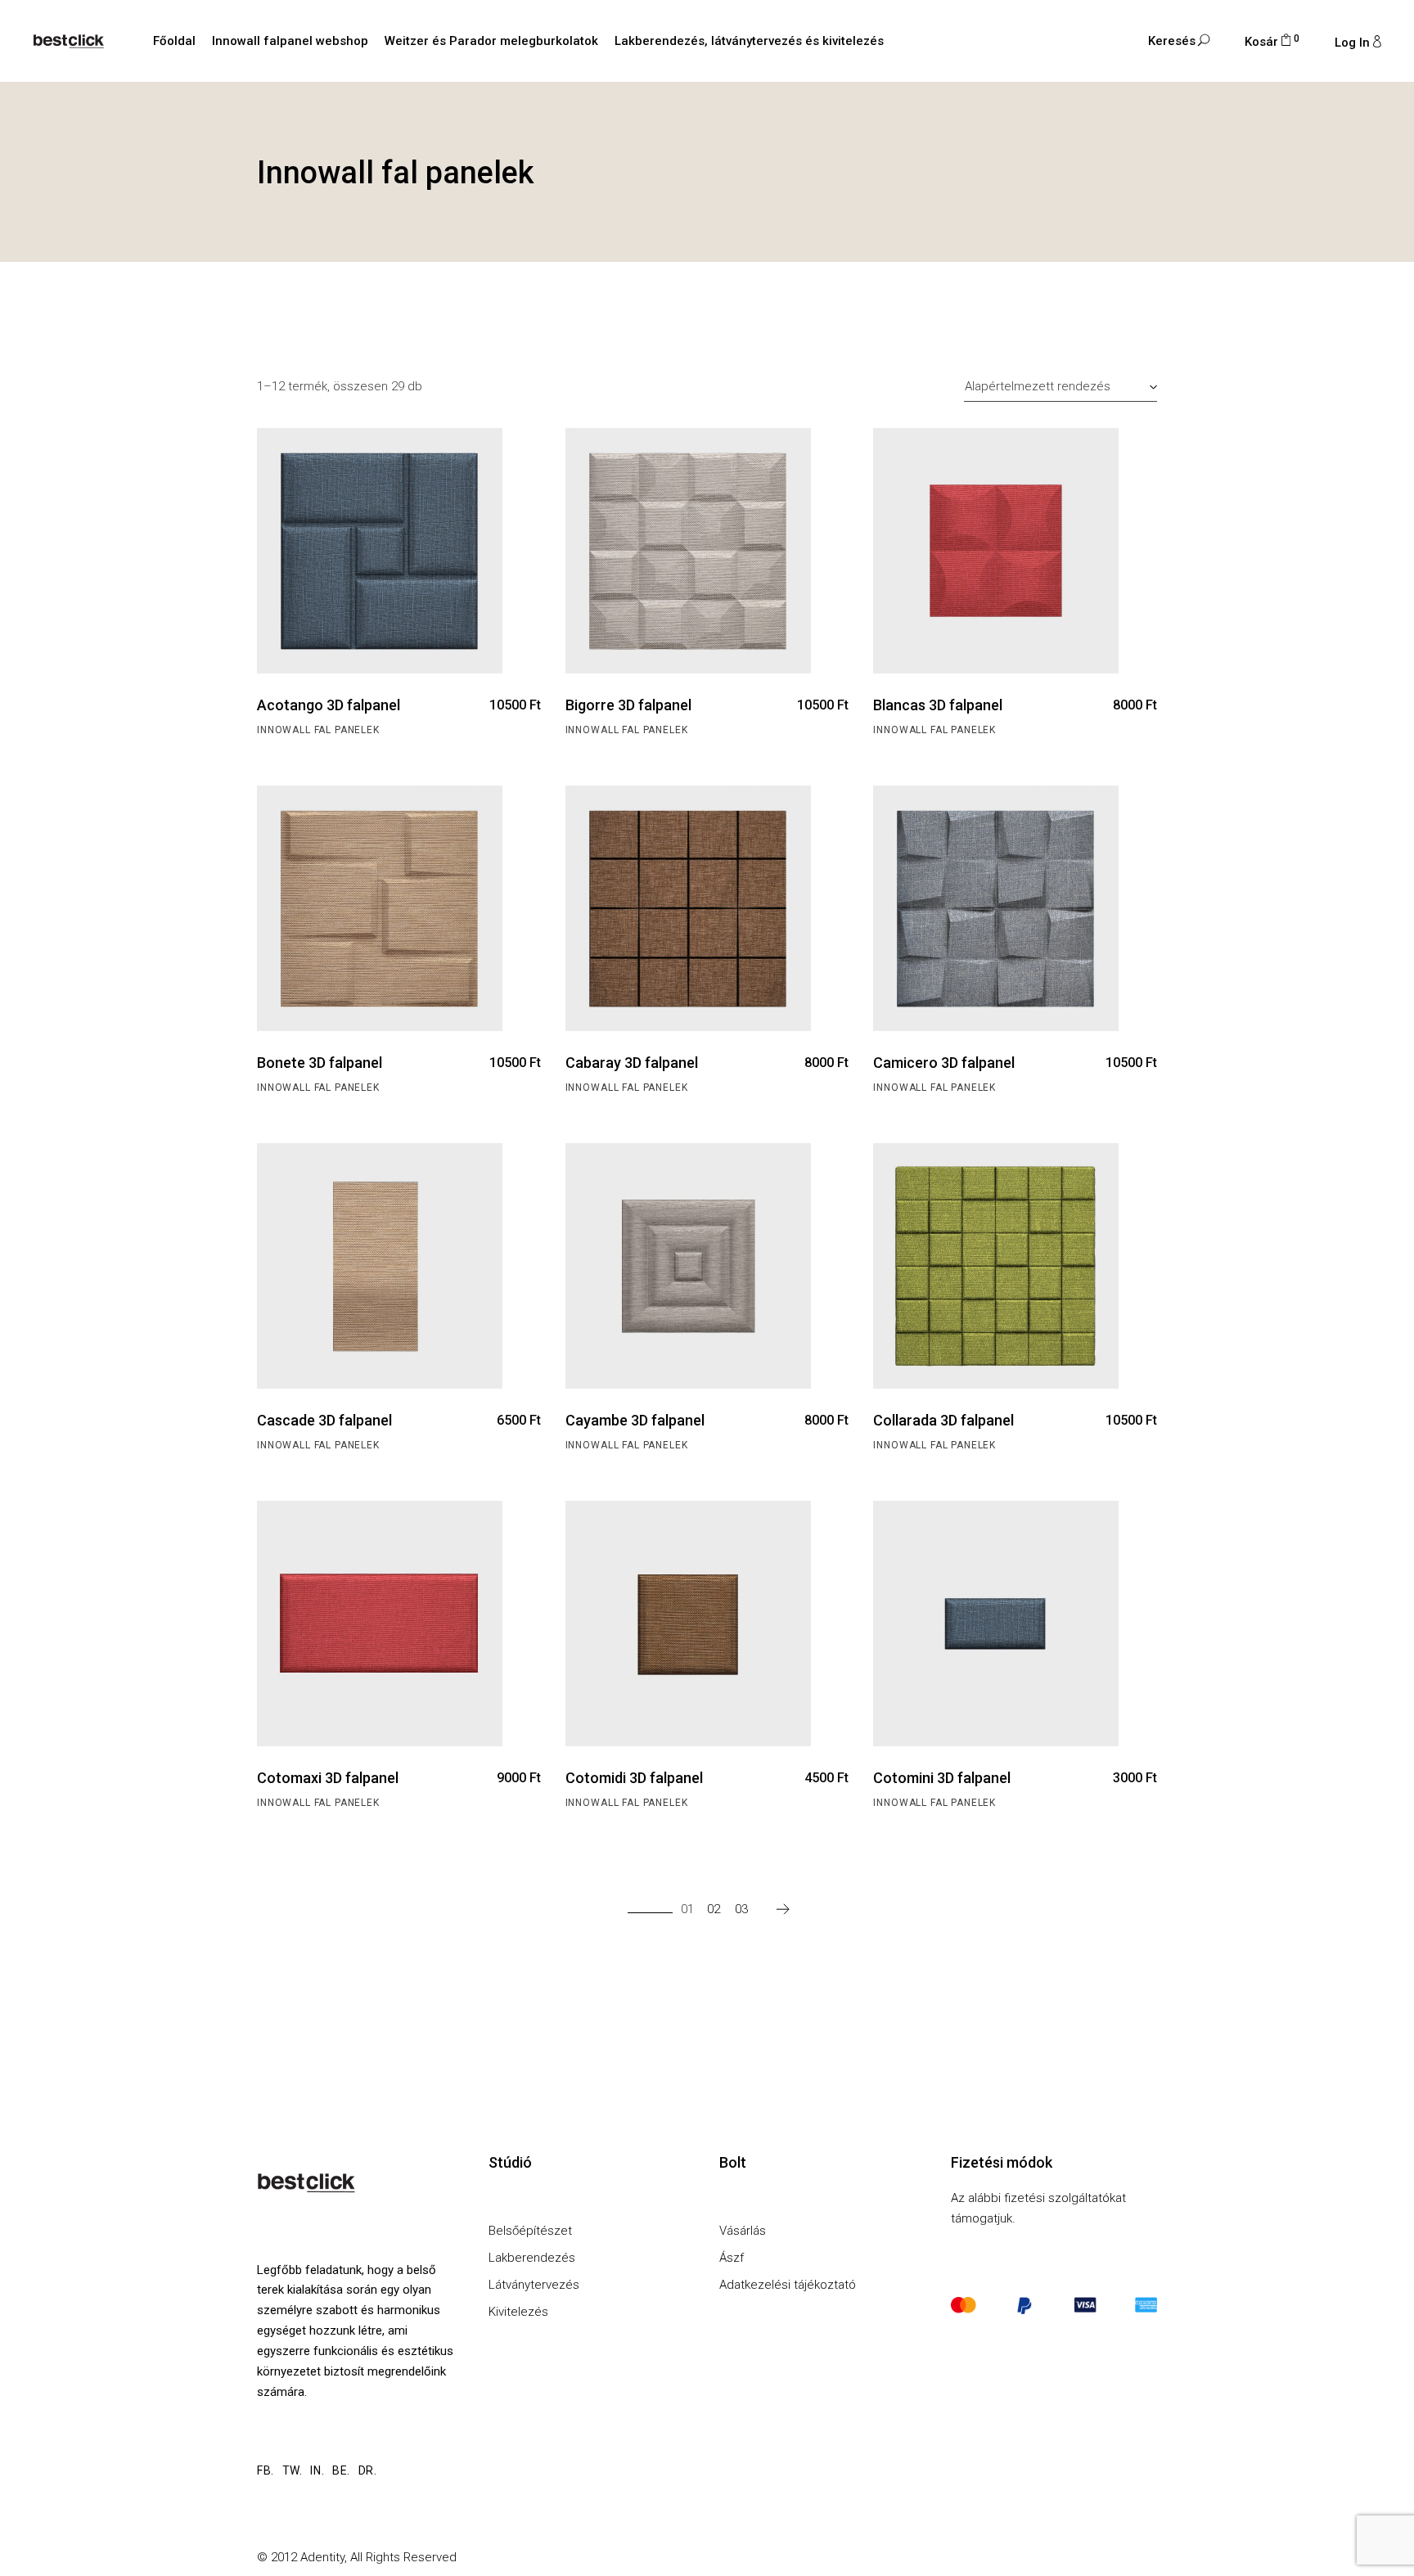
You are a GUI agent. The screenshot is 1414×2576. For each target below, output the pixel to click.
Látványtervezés (534, 2285)
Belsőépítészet (530, 2231)
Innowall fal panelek (318, 730)
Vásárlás (743, 2231)
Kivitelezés (518, 2312)
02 (714, 1909)
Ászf (732, 2258)
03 (741, 1909)
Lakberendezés (532, 2258)
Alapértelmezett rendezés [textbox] (1038, 386)
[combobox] (1060, 386)
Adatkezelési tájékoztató (788, 2285)
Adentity (322, 2557)
